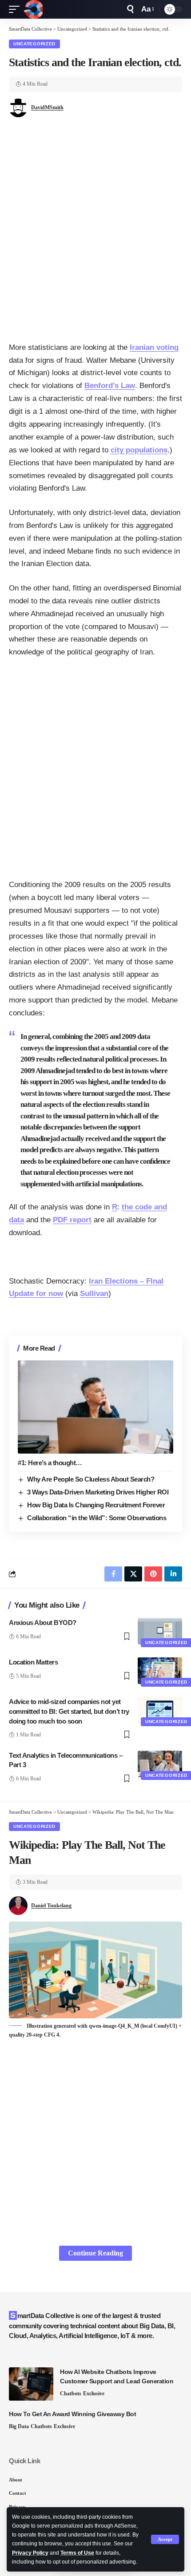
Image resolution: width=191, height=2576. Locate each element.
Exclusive (94, 2394)
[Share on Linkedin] (173, 1574)
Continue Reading (95, 2253)
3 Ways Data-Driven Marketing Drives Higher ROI (98, 1492)
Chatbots (71, 2394)
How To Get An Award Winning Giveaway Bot (72, 2414)
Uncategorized (34, 44)
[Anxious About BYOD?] (160, 1631)
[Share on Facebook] (113, 1574)
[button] (165, 2539)
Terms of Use (77, 2553)
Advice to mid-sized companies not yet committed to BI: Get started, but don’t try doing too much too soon (69, 1711)
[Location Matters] (160, 1671)
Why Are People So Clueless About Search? (91, 1479)
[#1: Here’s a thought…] (95, 1407)
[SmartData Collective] (33, 9)
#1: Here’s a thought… (50, 1463)
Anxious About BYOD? (43, 1623)
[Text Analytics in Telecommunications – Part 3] (160, 1764)
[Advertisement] (95, 233)
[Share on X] (133, 1574)
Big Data (19, 2426)
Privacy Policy (30, 2553)
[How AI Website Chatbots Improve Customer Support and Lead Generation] (31, 2384)
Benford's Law (110, 386)
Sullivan (94, 1294)
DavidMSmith (47, 107)
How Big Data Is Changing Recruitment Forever (96, 1505)
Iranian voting (154, 347)
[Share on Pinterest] (153, 1574)
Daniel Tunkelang (51, 1906)
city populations (139, 450)
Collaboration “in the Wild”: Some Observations (97, 1518)
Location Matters (33, 1662)
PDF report (72, 1220)
